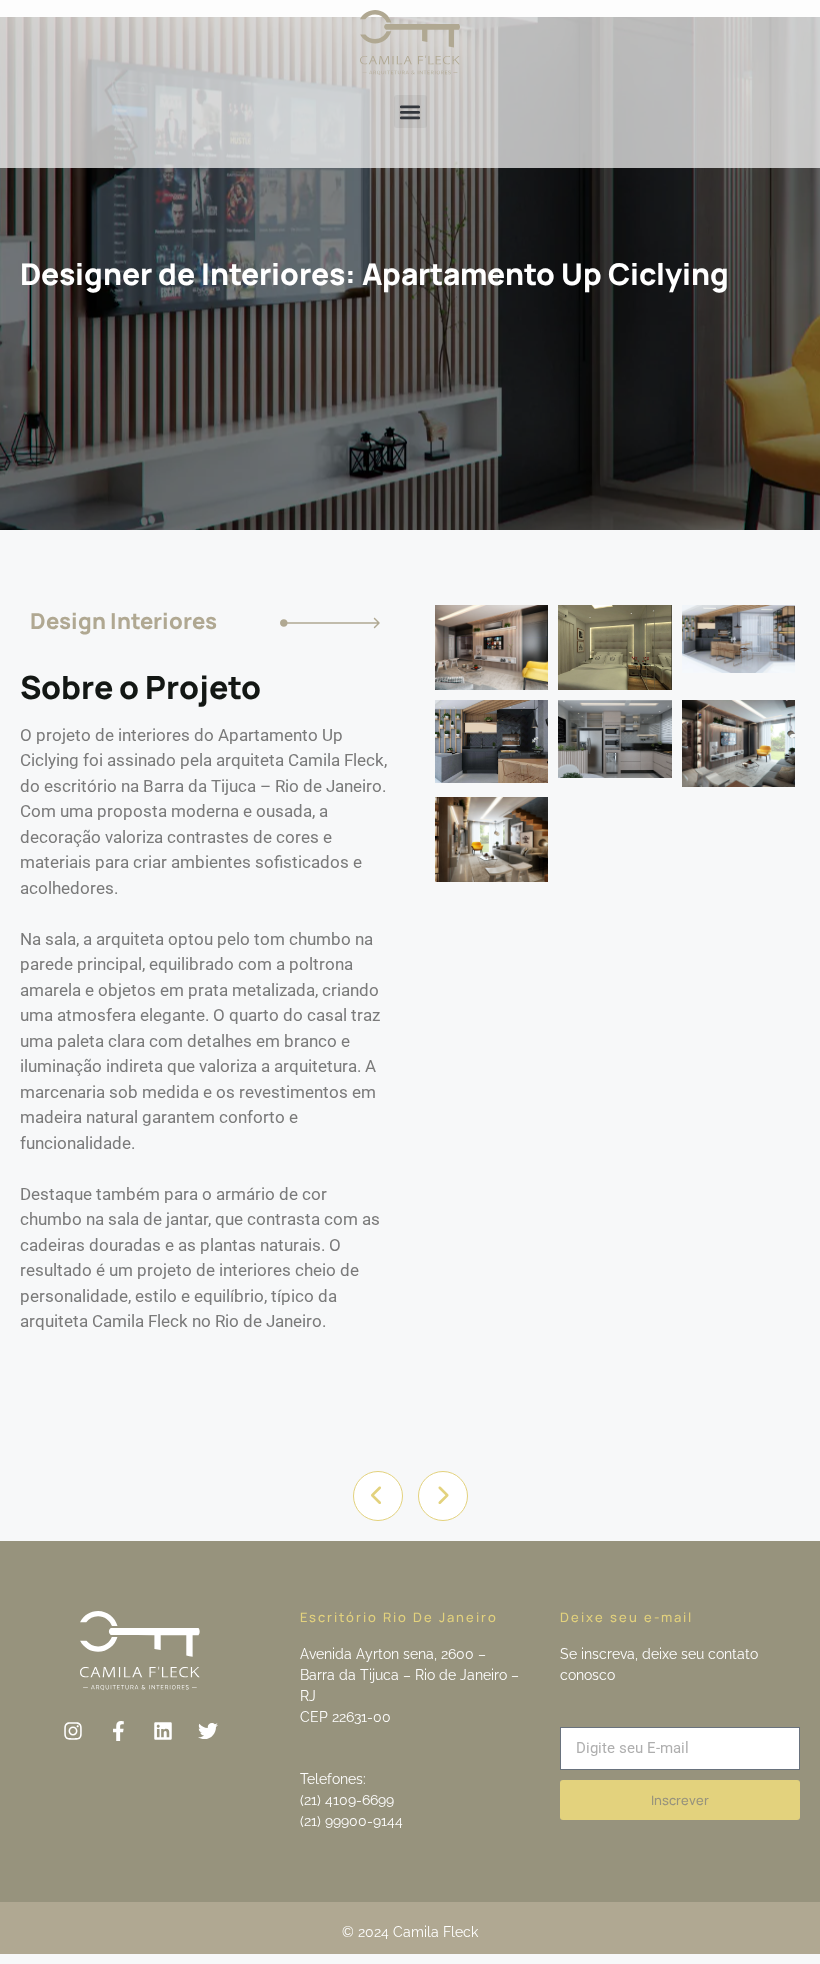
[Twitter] (208, 1731)
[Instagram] (73, 1731)
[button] (410, 111)
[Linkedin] (163, 1731)
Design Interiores (123, 621)
